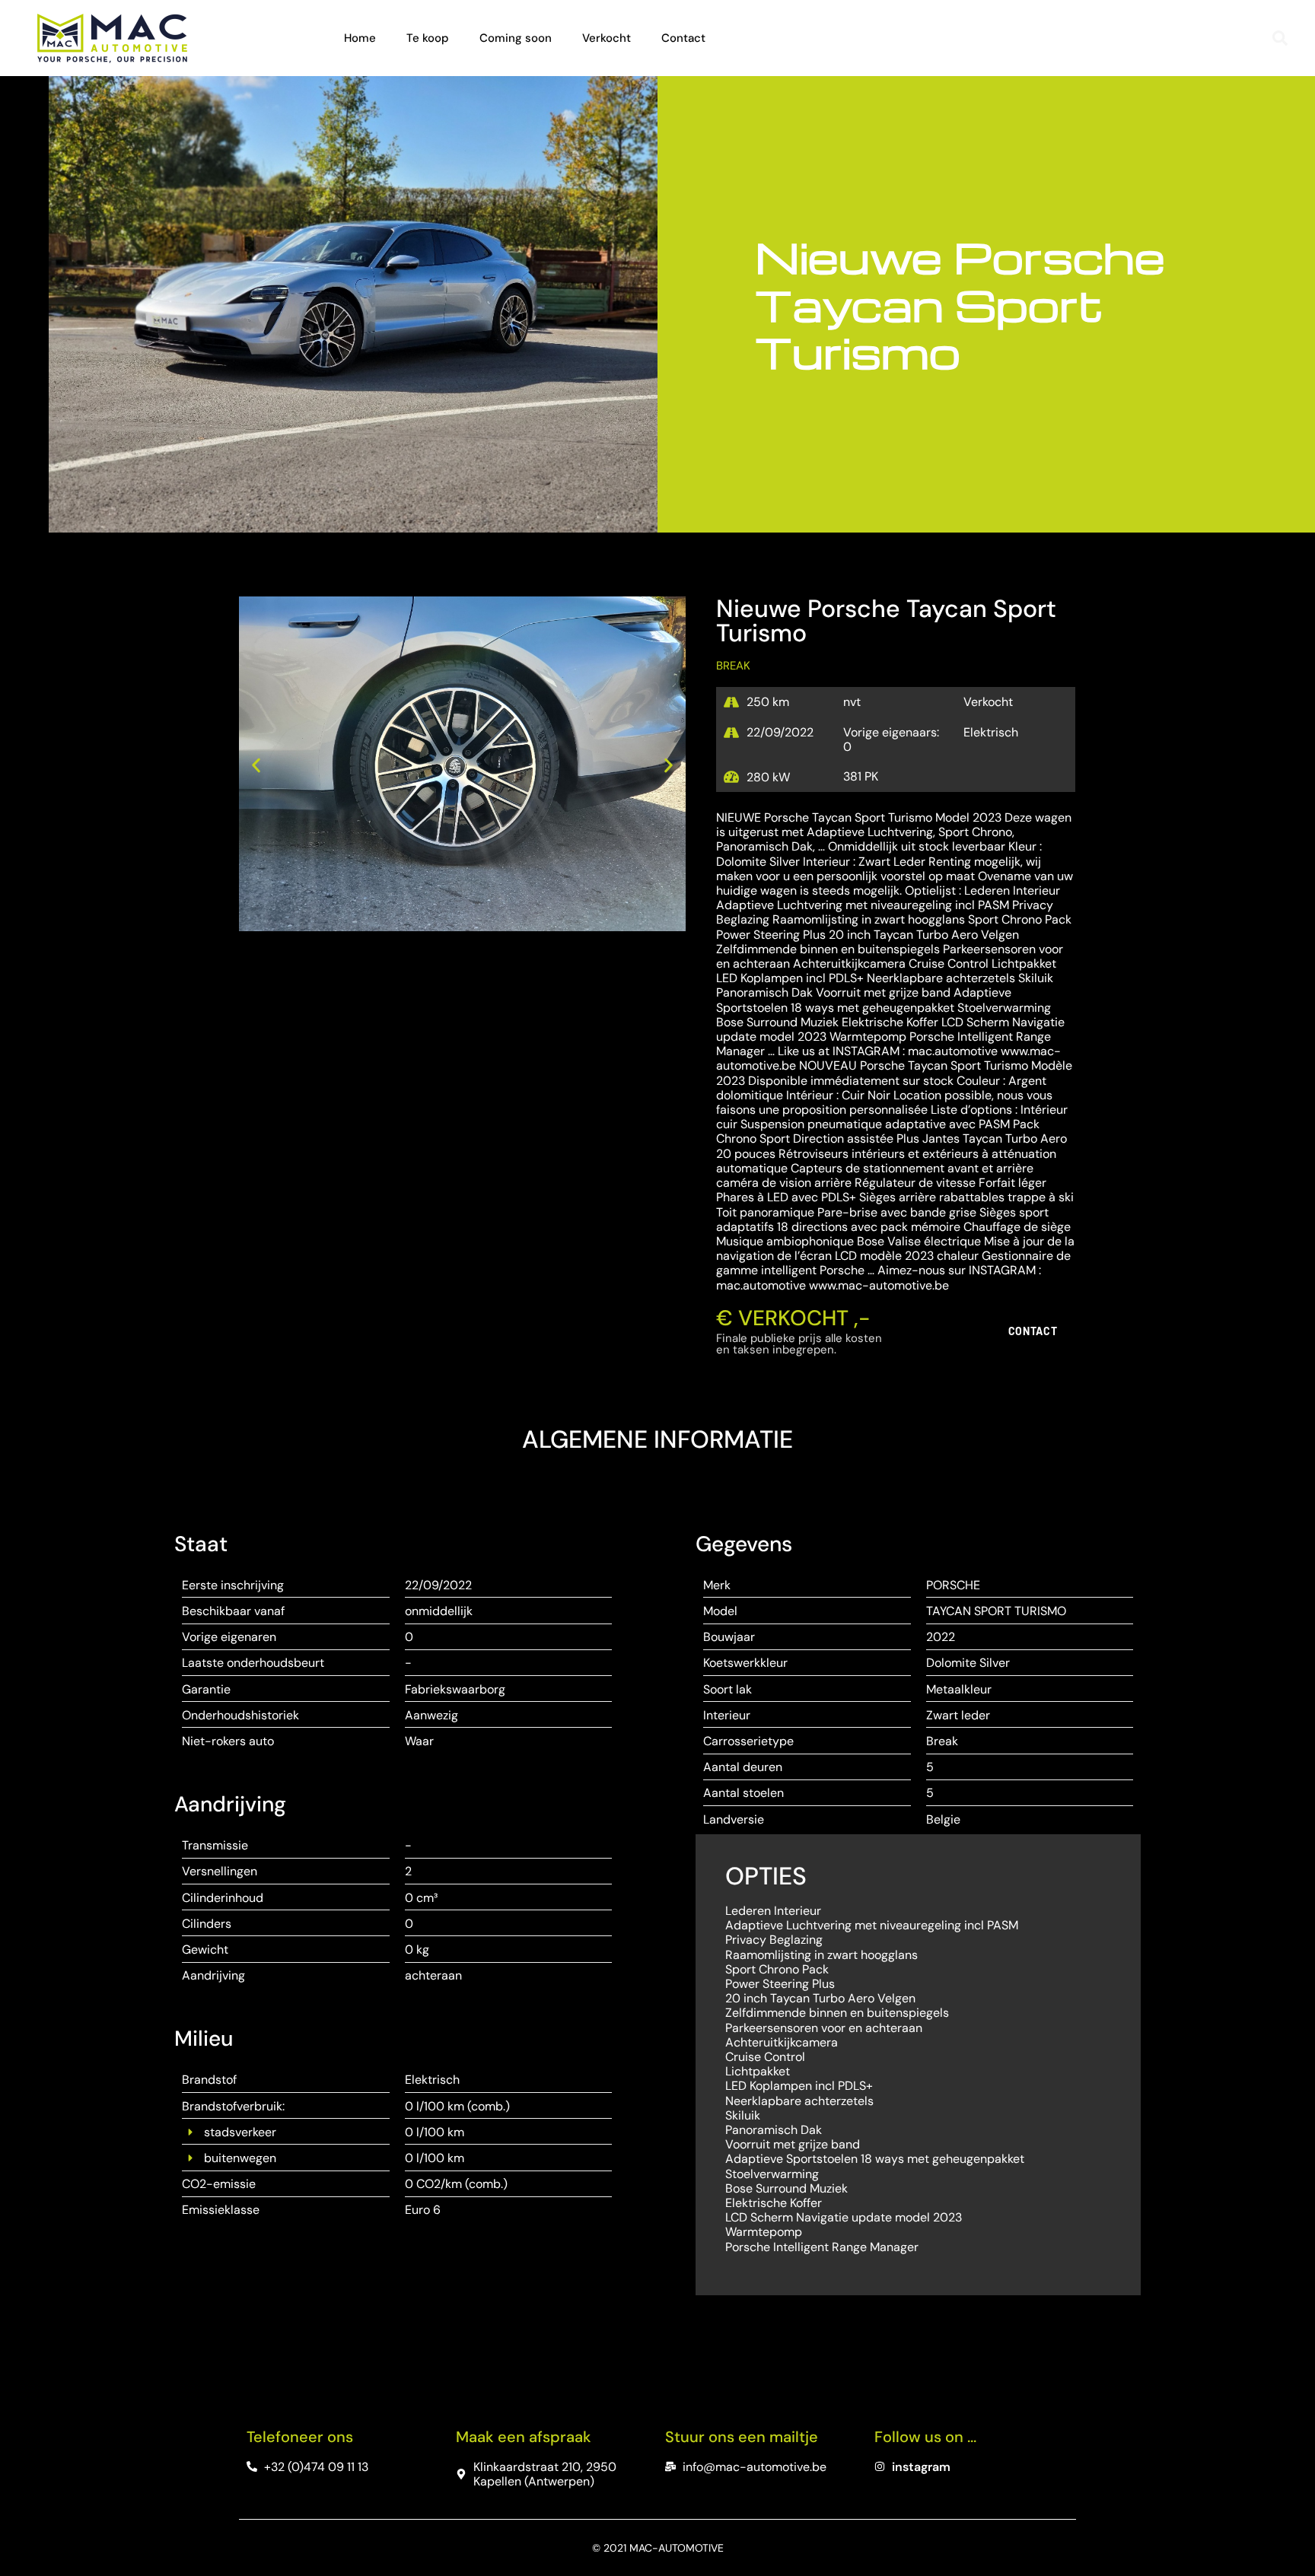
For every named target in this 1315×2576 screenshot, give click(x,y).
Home (360, 38)
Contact (683, 38)
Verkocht (607, 38)
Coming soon (516, 38)
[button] (1280, 38)
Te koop (428, 38)
